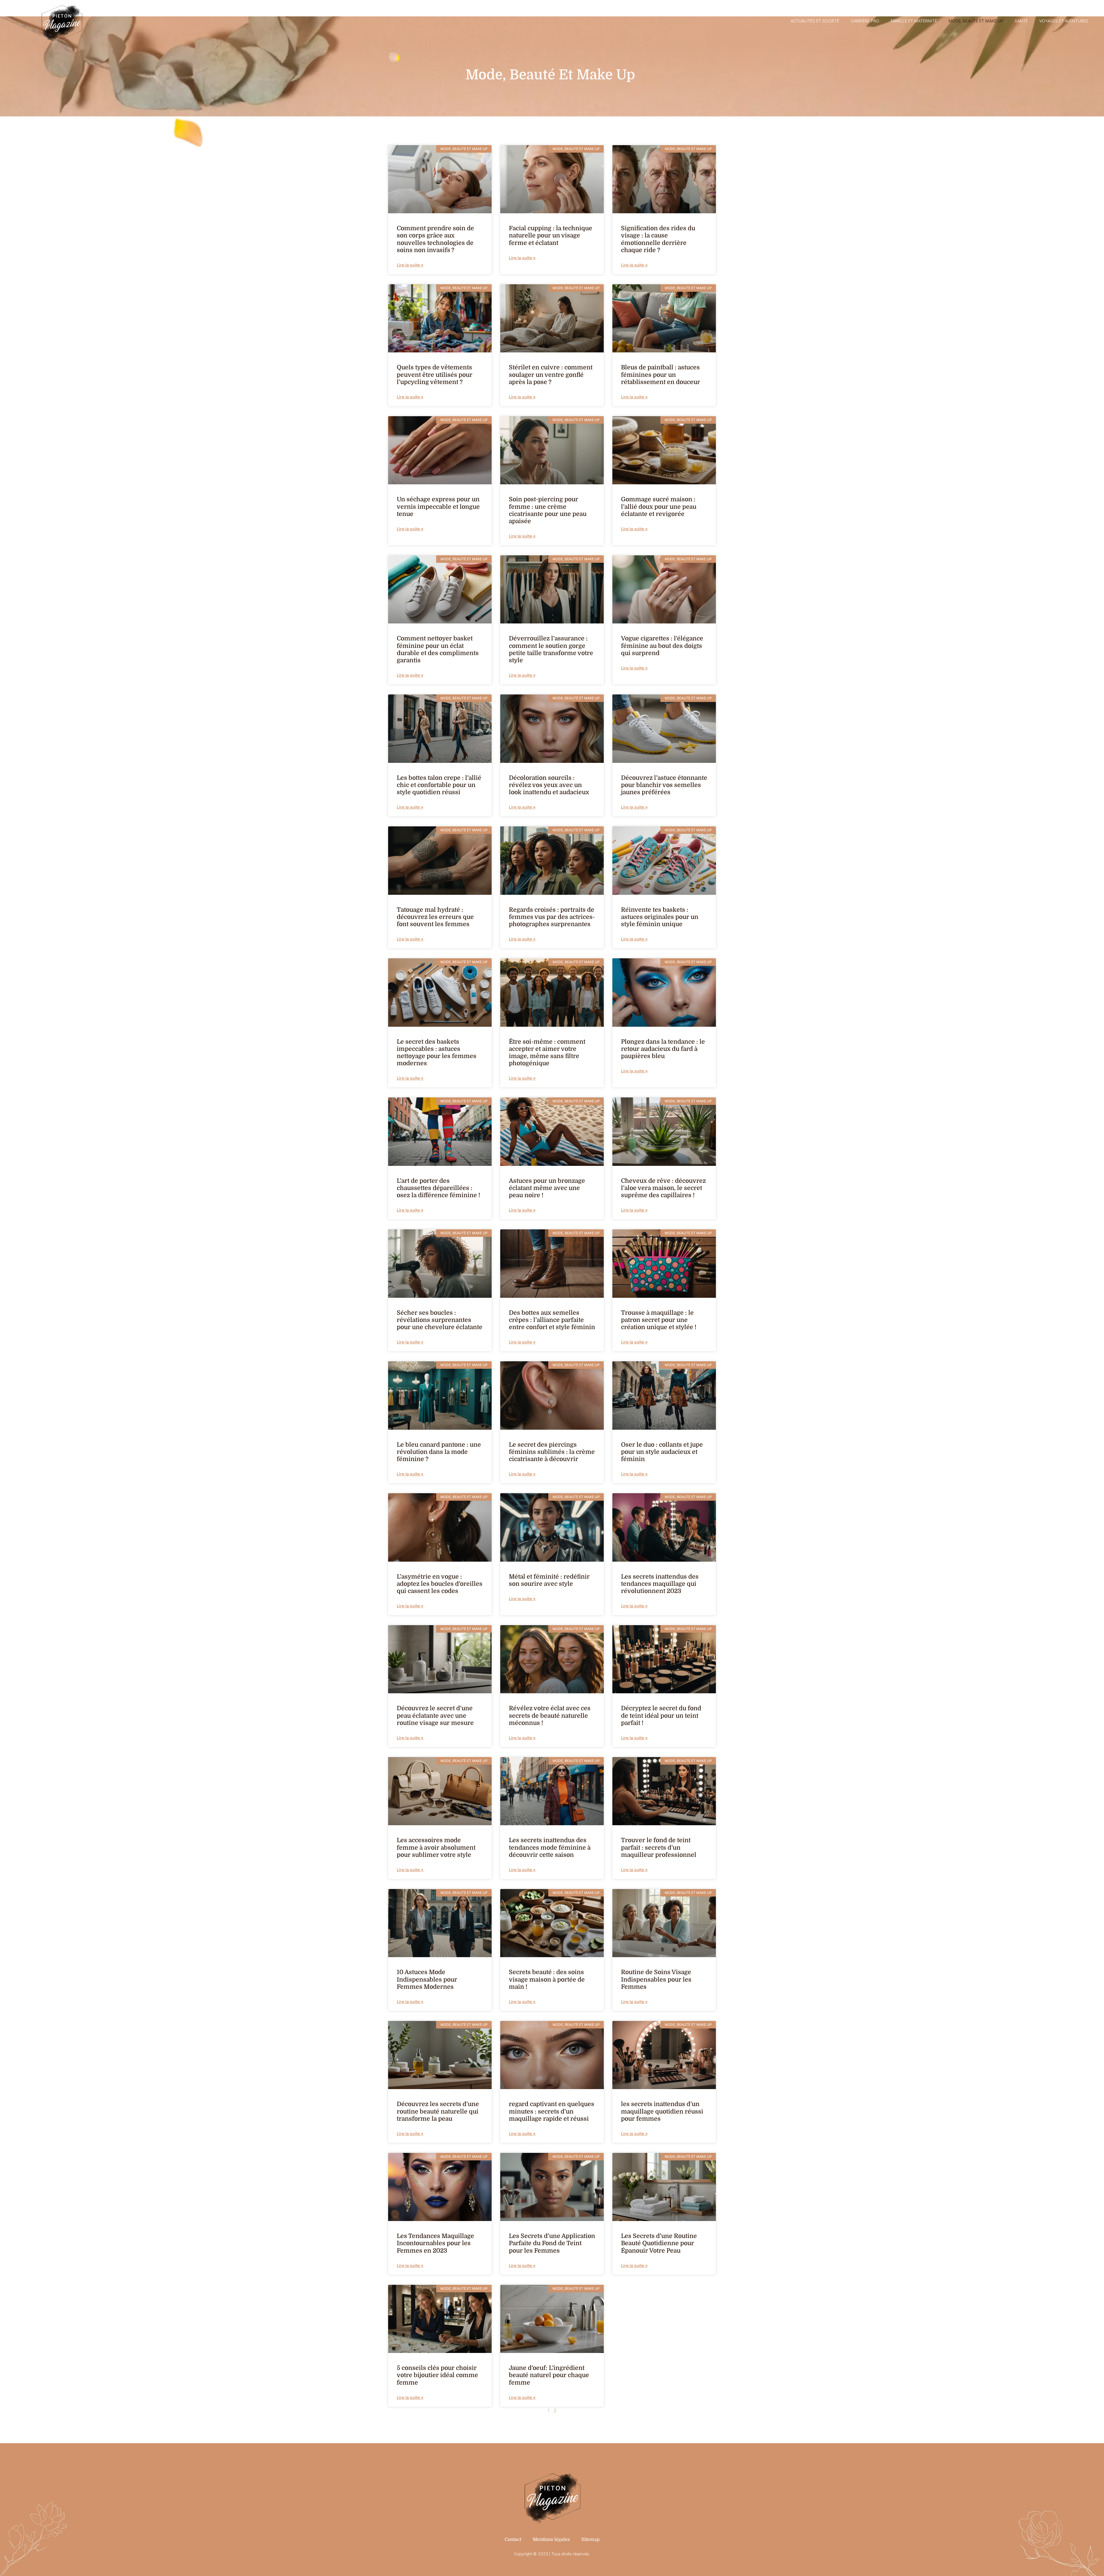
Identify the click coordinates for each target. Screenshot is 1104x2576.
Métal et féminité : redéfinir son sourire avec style (549, 1580)
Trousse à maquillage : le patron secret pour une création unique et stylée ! (659, 1320)
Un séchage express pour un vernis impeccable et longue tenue (438, 506)
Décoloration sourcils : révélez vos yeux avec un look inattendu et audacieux (549, 785)
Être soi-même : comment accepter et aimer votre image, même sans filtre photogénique (547, 1053)
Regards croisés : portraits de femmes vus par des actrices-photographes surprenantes (552, 917)
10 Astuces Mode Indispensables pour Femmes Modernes (427, 1979)
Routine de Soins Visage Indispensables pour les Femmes (656, 1979)
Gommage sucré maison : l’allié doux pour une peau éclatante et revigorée (659, 506)
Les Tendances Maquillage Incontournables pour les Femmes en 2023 (435, 2243)
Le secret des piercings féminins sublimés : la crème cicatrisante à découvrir (552, 1452)
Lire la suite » (410, 265)
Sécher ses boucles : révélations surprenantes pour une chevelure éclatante (440, 1320)
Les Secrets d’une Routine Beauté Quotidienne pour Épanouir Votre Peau (659, 2243)
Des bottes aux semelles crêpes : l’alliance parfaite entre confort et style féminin (552, 1320)
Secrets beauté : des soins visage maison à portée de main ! (547, 1979)
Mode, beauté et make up (976, 21)
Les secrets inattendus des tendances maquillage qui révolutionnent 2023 (660, 1584)
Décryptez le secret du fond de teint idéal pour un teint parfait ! (661, 1715)
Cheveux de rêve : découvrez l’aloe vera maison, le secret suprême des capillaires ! (663, 1188)
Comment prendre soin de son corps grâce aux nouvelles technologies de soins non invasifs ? (435, 239)
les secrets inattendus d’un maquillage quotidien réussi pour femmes (662, 2111)
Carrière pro (865, 21)
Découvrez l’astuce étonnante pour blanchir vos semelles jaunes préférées (664, 785)
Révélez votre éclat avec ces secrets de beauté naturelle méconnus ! (550, 1715)
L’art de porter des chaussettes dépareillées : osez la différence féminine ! (438, 1188)
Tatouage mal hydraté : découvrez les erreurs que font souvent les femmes (435, 917)
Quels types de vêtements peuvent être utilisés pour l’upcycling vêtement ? (435, 375)
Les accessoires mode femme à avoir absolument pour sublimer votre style (436, 1847)
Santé (1021, 21)
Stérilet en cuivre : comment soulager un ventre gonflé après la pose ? (551, 375)
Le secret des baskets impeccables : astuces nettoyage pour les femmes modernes (437, 1053)
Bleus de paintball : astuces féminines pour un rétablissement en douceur (661, 375)
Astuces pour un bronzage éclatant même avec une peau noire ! (547, 1188)
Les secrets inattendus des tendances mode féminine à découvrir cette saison (550, 1847)
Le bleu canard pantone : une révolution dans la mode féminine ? (439, 1452)
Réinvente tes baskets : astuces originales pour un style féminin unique (660, 917)
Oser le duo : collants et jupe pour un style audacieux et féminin (662, 1452)
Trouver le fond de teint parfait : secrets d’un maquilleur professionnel (659, 1847)
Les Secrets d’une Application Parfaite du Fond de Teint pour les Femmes (552, 2243)
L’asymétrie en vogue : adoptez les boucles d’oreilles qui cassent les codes (440, 1584)
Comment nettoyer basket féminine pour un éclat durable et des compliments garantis (438, 649)
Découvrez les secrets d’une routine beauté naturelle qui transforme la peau (438, 2111)
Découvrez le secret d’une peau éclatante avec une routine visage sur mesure (435, 1715)
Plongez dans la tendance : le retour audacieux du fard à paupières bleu (663, 1049)
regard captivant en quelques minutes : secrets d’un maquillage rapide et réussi (552, 2111)
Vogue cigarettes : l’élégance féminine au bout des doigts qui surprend (662, 646)
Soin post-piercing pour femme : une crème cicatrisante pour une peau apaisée (548, 510)
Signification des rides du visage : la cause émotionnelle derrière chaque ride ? (658, 239)
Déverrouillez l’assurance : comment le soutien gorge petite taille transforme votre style (551, 649)
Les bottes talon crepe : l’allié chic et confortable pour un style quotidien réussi (439, 785)
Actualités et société (815, 21)
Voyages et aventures (1064, 21)
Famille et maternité (914, 21)
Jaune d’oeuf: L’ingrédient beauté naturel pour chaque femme (549, 2375)
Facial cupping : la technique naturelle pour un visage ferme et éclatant (551, 235)
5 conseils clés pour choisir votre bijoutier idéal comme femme (437, 2375)
